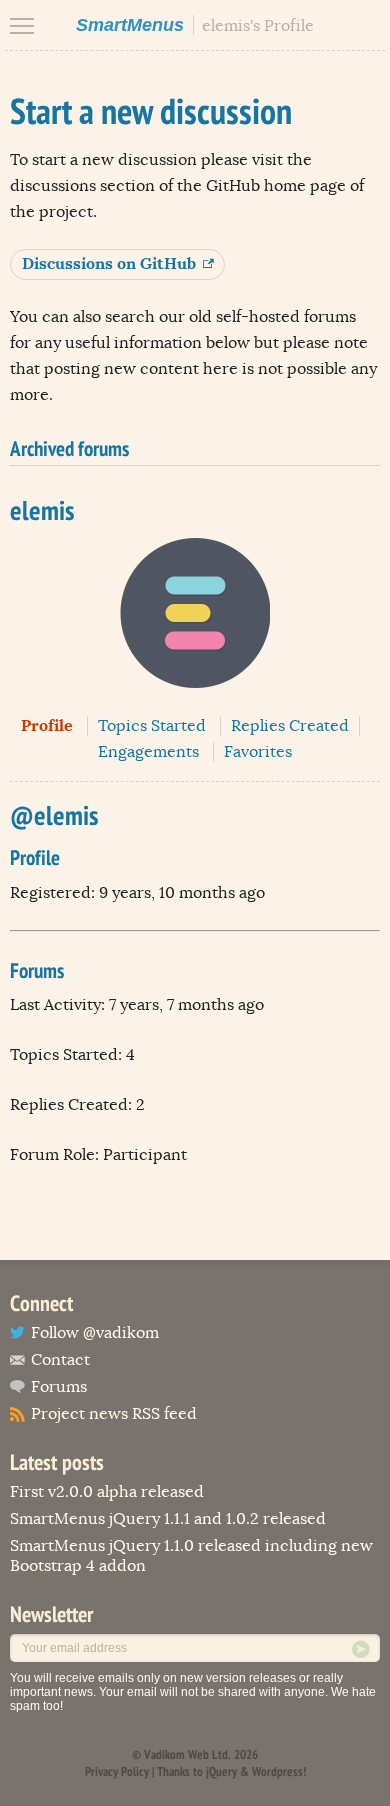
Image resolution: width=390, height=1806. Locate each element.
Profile (47, 725)
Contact (60, 1360)
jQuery (221, 1771)
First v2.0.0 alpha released (107, 1492)
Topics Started (152, 726)
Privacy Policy (117, 1771)
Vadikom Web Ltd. (187, 1754)
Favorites (258, 752)
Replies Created (290, 726)
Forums (59, 1387)
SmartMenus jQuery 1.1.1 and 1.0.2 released (168, 1519)
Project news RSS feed (114, 1414)
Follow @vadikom (95, 1333)
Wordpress (277, 1771)
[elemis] (195, 703)
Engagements (148, 752)
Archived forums (69, 448)
